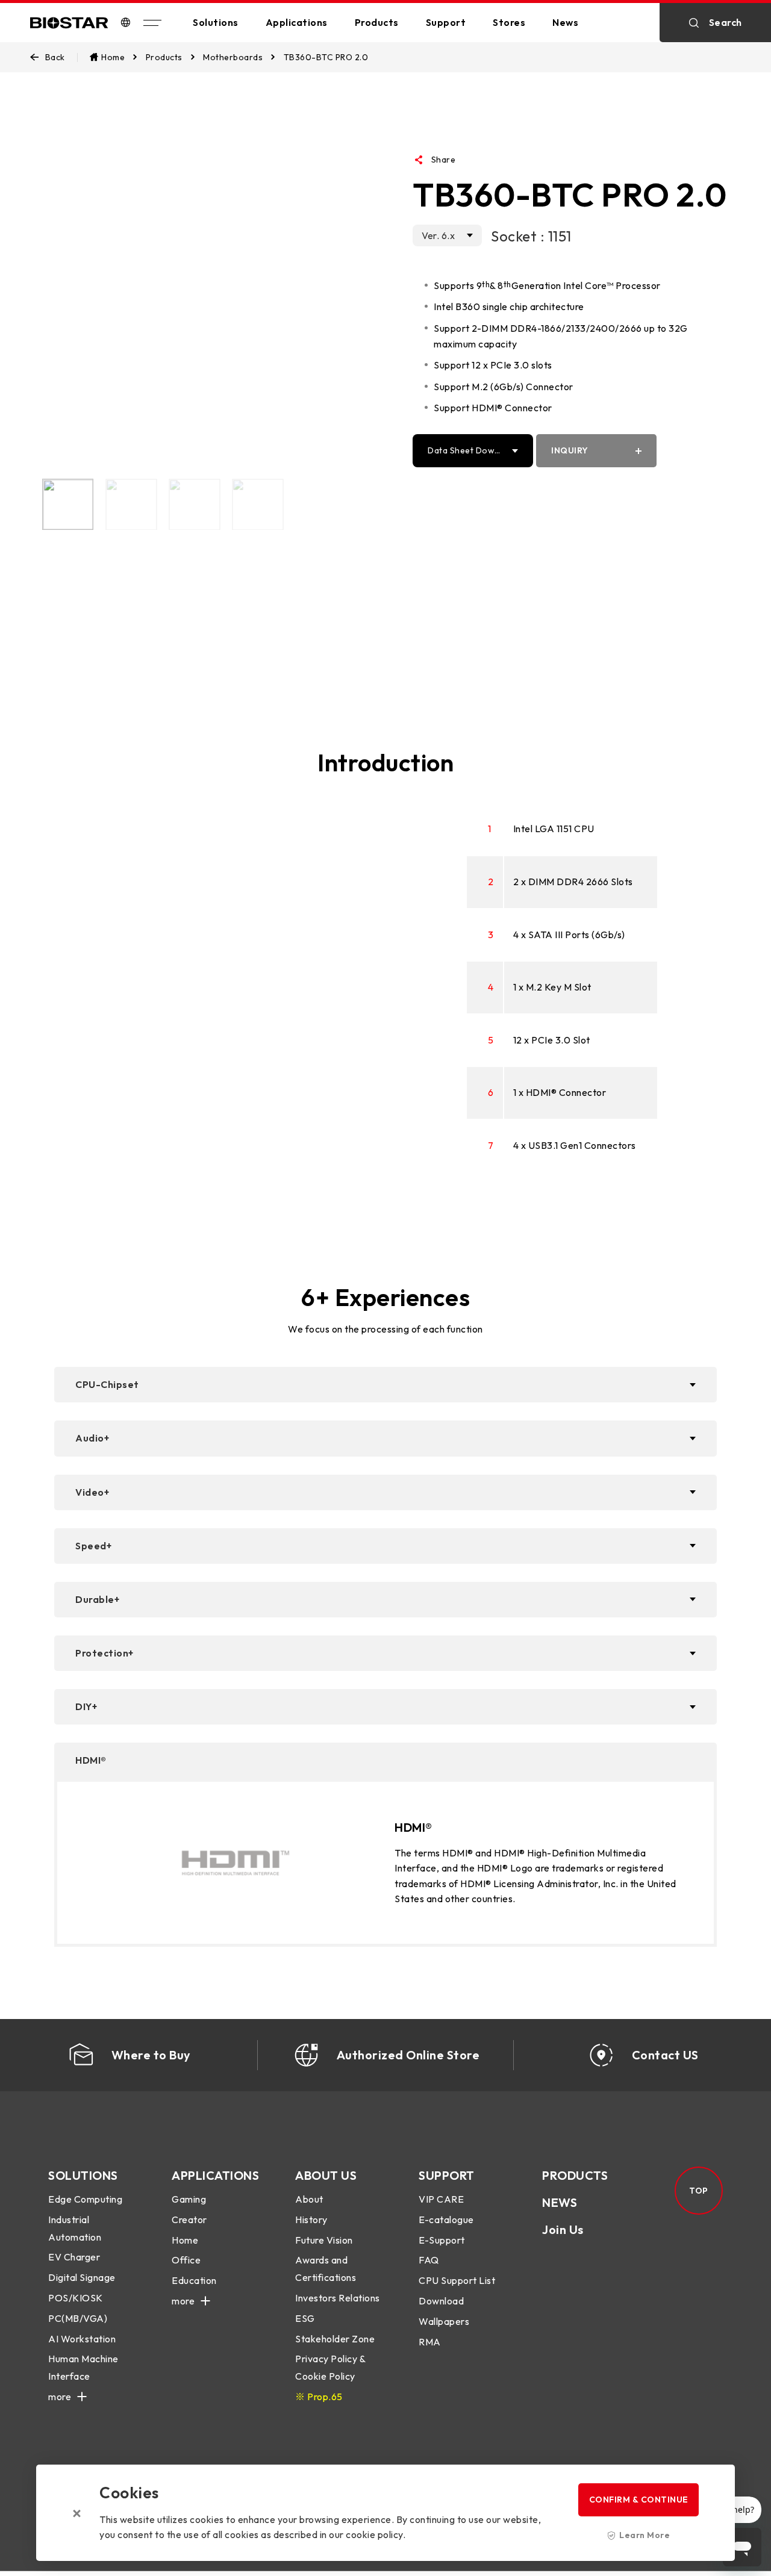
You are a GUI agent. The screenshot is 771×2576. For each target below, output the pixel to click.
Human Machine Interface (83, 2367)
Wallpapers (444, 2321)
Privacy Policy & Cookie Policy (330, 2367)
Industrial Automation (75, 2228)
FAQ (429, 2260)
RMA (430, 2342)
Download (441, 2301)
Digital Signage (82, 2277)
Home (185, 2240)
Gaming (189, 2199)
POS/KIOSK (76, 2298)
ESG (305, 2318)
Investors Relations (338, 2298)
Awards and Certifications (326, 2269)
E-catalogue (446, 2220)
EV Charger (74, 2257)
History (311, 2220)
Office (186, 2260)
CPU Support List (457, 2280)
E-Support (442, 2240)
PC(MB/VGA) (78, 2318)
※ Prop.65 (319, 2397)
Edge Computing (85, 2199)
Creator (189, 2220)
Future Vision (324, 2240)
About (309, 2199)
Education (194, 2280)
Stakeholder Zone (335, 2339)
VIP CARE (441, 2199)
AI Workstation (82, 2339)
